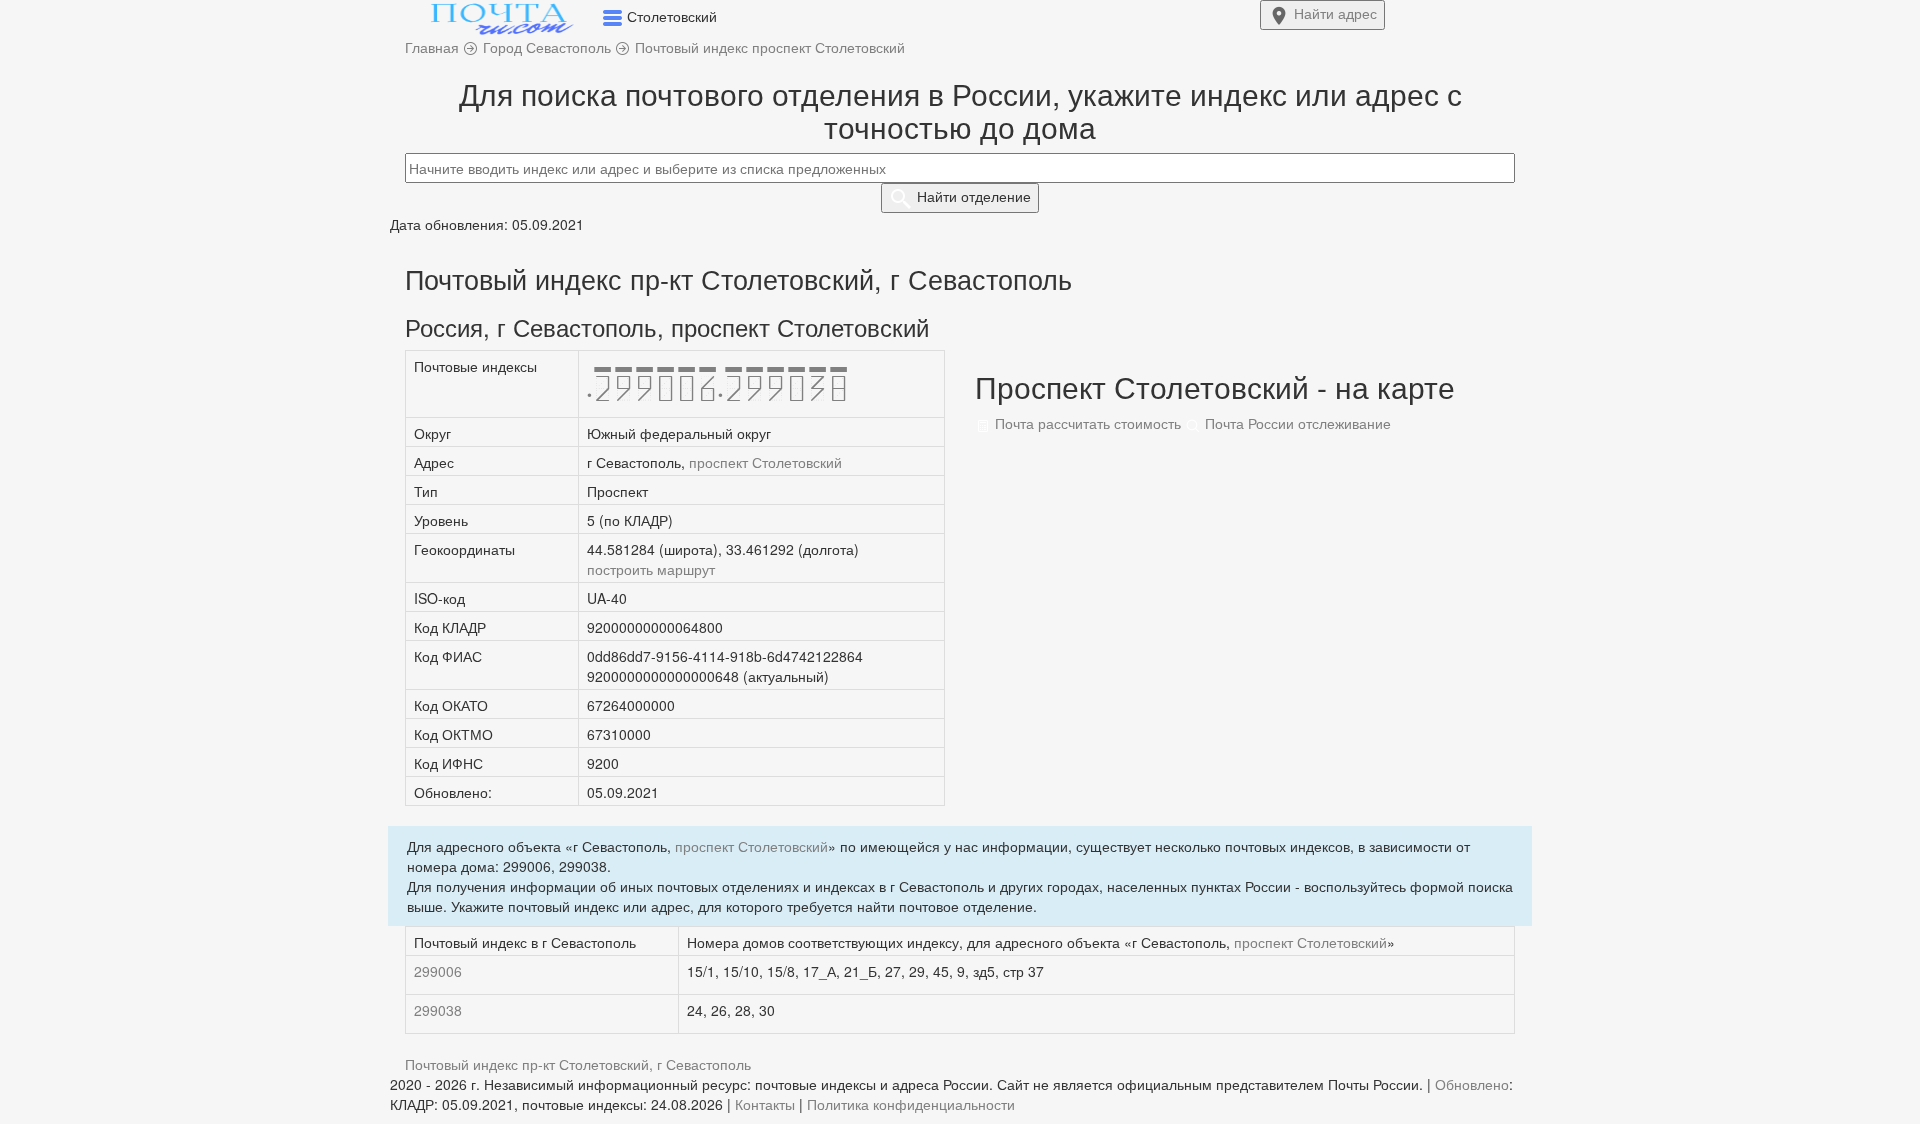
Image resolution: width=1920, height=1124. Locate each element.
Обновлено (1472, 1084)
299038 (438, 1010)
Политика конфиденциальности (911, 1104)
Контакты (765, 1104)
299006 (438, 971)
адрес (1335, 13)
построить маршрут (651, 569)
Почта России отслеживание (1296, 423)
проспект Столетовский (765, 462)
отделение (974, 196)
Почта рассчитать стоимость (1086, 423)
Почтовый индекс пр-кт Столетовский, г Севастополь (578, 1064)
